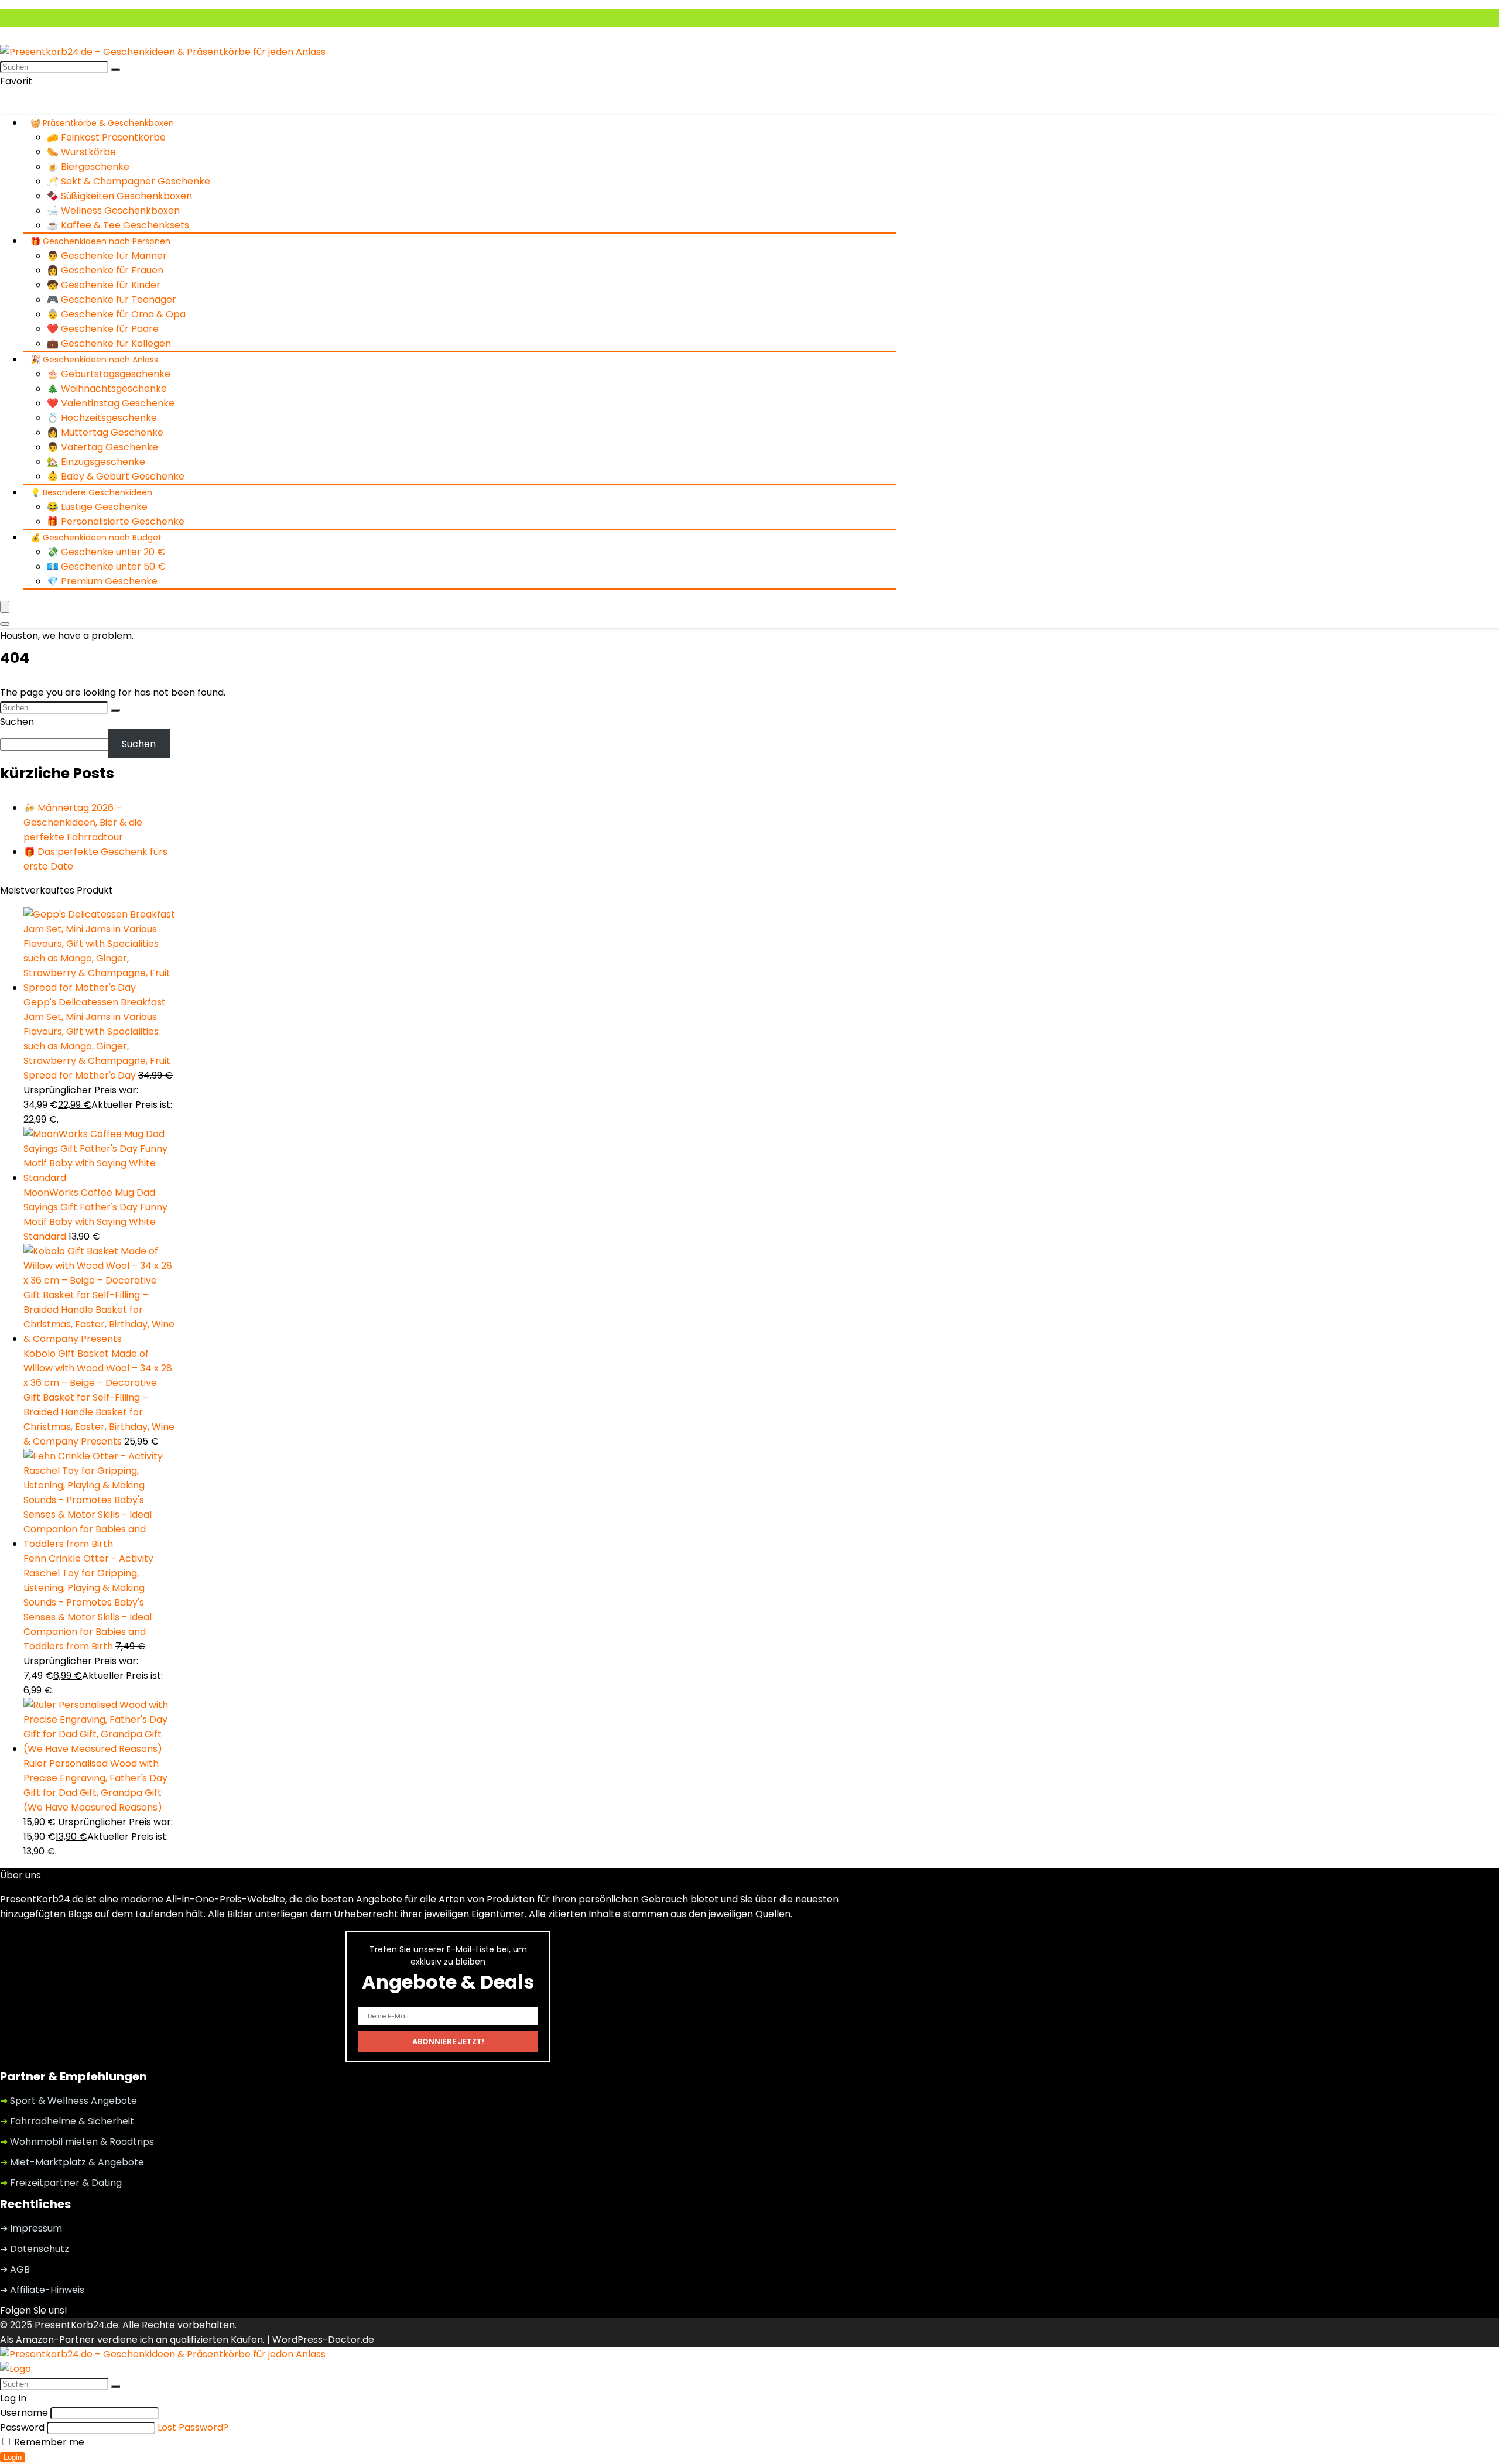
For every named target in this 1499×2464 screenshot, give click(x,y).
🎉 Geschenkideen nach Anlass (94, 360)
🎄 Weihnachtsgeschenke (107, 389)
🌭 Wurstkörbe (81, 152)
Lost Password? (193, 2427)
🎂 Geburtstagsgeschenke (109, 374)
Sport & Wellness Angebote (69, 2101)
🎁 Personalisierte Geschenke (116, 521)
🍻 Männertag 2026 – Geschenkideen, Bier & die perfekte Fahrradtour (83, 822)
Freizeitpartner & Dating (61, 2183)
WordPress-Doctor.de (323, 2340)
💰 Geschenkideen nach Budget (96, 538)
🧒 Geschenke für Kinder (104, 285)
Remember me (48, 2442)
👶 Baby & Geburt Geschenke (116, 476)
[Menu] (5, 607)
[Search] (5, 624)
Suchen (17, 722)
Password (22, 2427)
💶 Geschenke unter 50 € (106, 567)
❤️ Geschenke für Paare (103, 329)
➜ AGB (15, 2269)
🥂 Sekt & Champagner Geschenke (129, 181)
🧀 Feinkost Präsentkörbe (106, 137)
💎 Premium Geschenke (102, 581)
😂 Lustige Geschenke (97, 507)
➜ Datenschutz (35, 2249)
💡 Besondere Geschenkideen (91, 492)
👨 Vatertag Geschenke (102, 447)
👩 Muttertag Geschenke (105, 432)
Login (13, 2457)
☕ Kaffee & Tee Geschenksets (118, 225)
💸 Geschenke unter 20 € (106, 552)
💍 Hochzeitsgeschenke (102, 418)
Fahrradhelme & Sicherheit (67, 2121)
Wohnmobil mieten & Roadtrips (77, 2142)
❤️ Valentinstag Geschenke (111, 403)
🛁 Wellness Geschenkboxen (113, 211)
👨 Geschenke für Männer (107, 256)
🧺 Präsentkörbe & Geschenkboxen (102, 123)
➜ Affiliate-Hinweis (42, 2290)
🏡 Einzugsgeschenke (96, 462)
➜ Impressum (31, 2228)
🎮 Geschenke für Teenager (112, 300)
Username (24, 2413)
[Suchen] (115, 70)
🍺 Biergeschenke (88, 167)
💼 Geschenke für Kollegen (109, 343)
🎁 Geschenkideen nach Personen (100, 241)
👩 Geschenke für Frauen (105, 270)
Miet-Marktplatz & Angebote (72, 2162)
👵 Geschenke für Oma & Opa (116, 314)
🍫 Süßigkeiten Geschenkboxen (119, 196)
